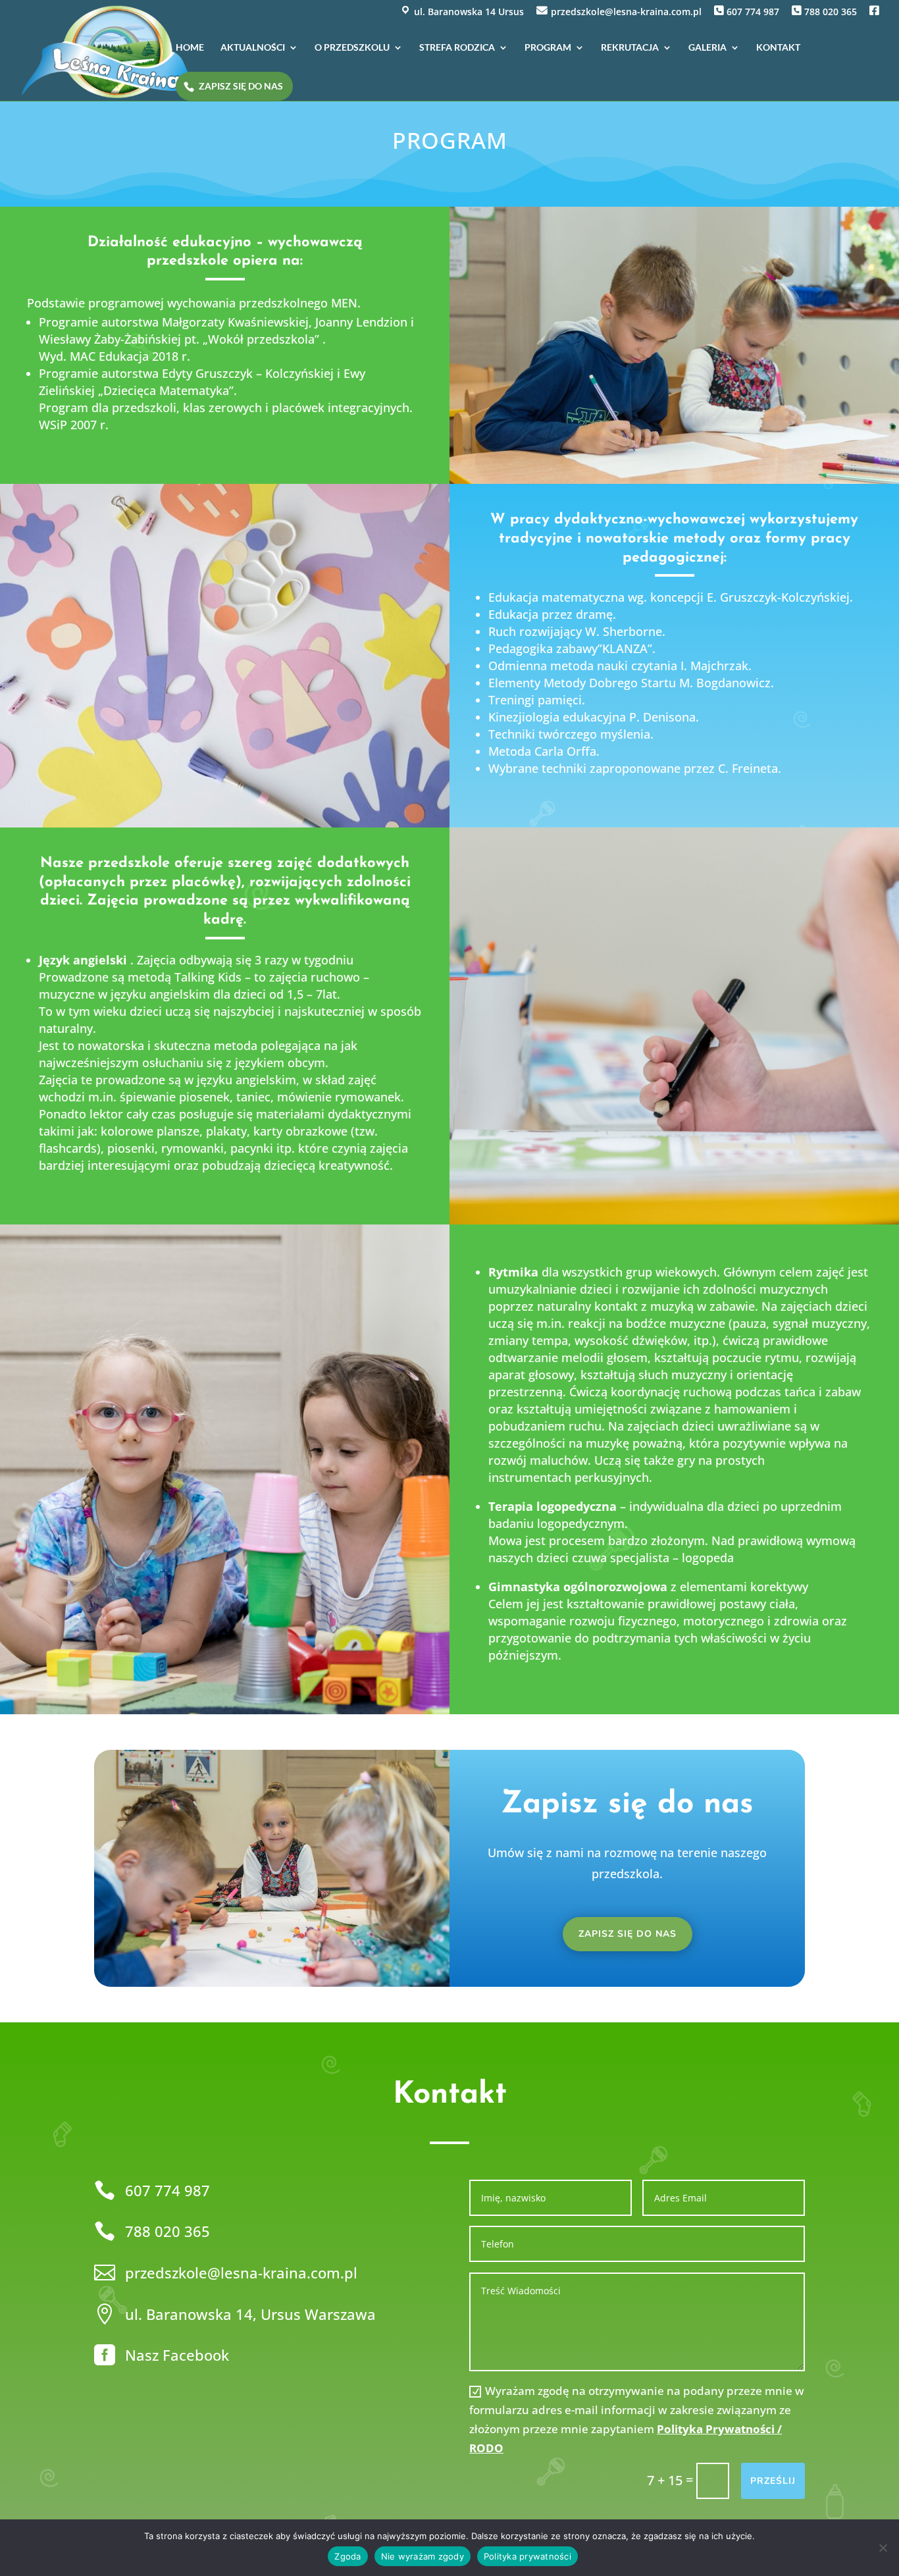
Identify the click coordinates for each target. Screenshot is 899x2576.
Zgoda (347, 2556)
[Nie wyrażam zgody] (883, 2548)
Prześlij (773, 2481)
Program (548, 48)
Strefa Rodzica (457, 48)
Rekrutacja (630, 48)
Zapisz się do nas (241, 86)
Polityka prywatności (527, 2556)
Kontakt (778, 48)
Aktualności (253, 48)
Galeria (707, 48)
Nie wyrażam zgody (423, 2556)
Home (190, 48)
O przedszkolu (352, 48)
